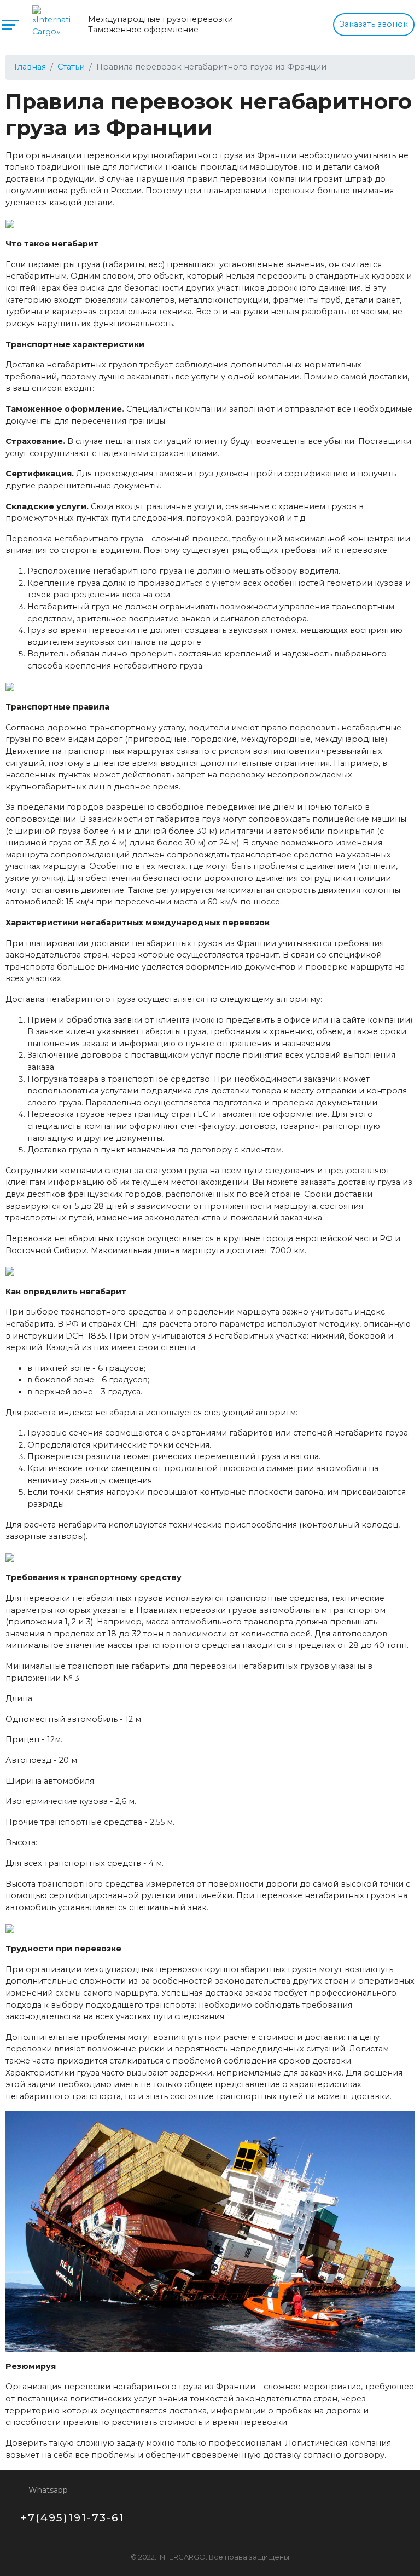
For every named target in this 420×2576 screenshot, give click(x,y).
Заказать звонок (374, 24)
